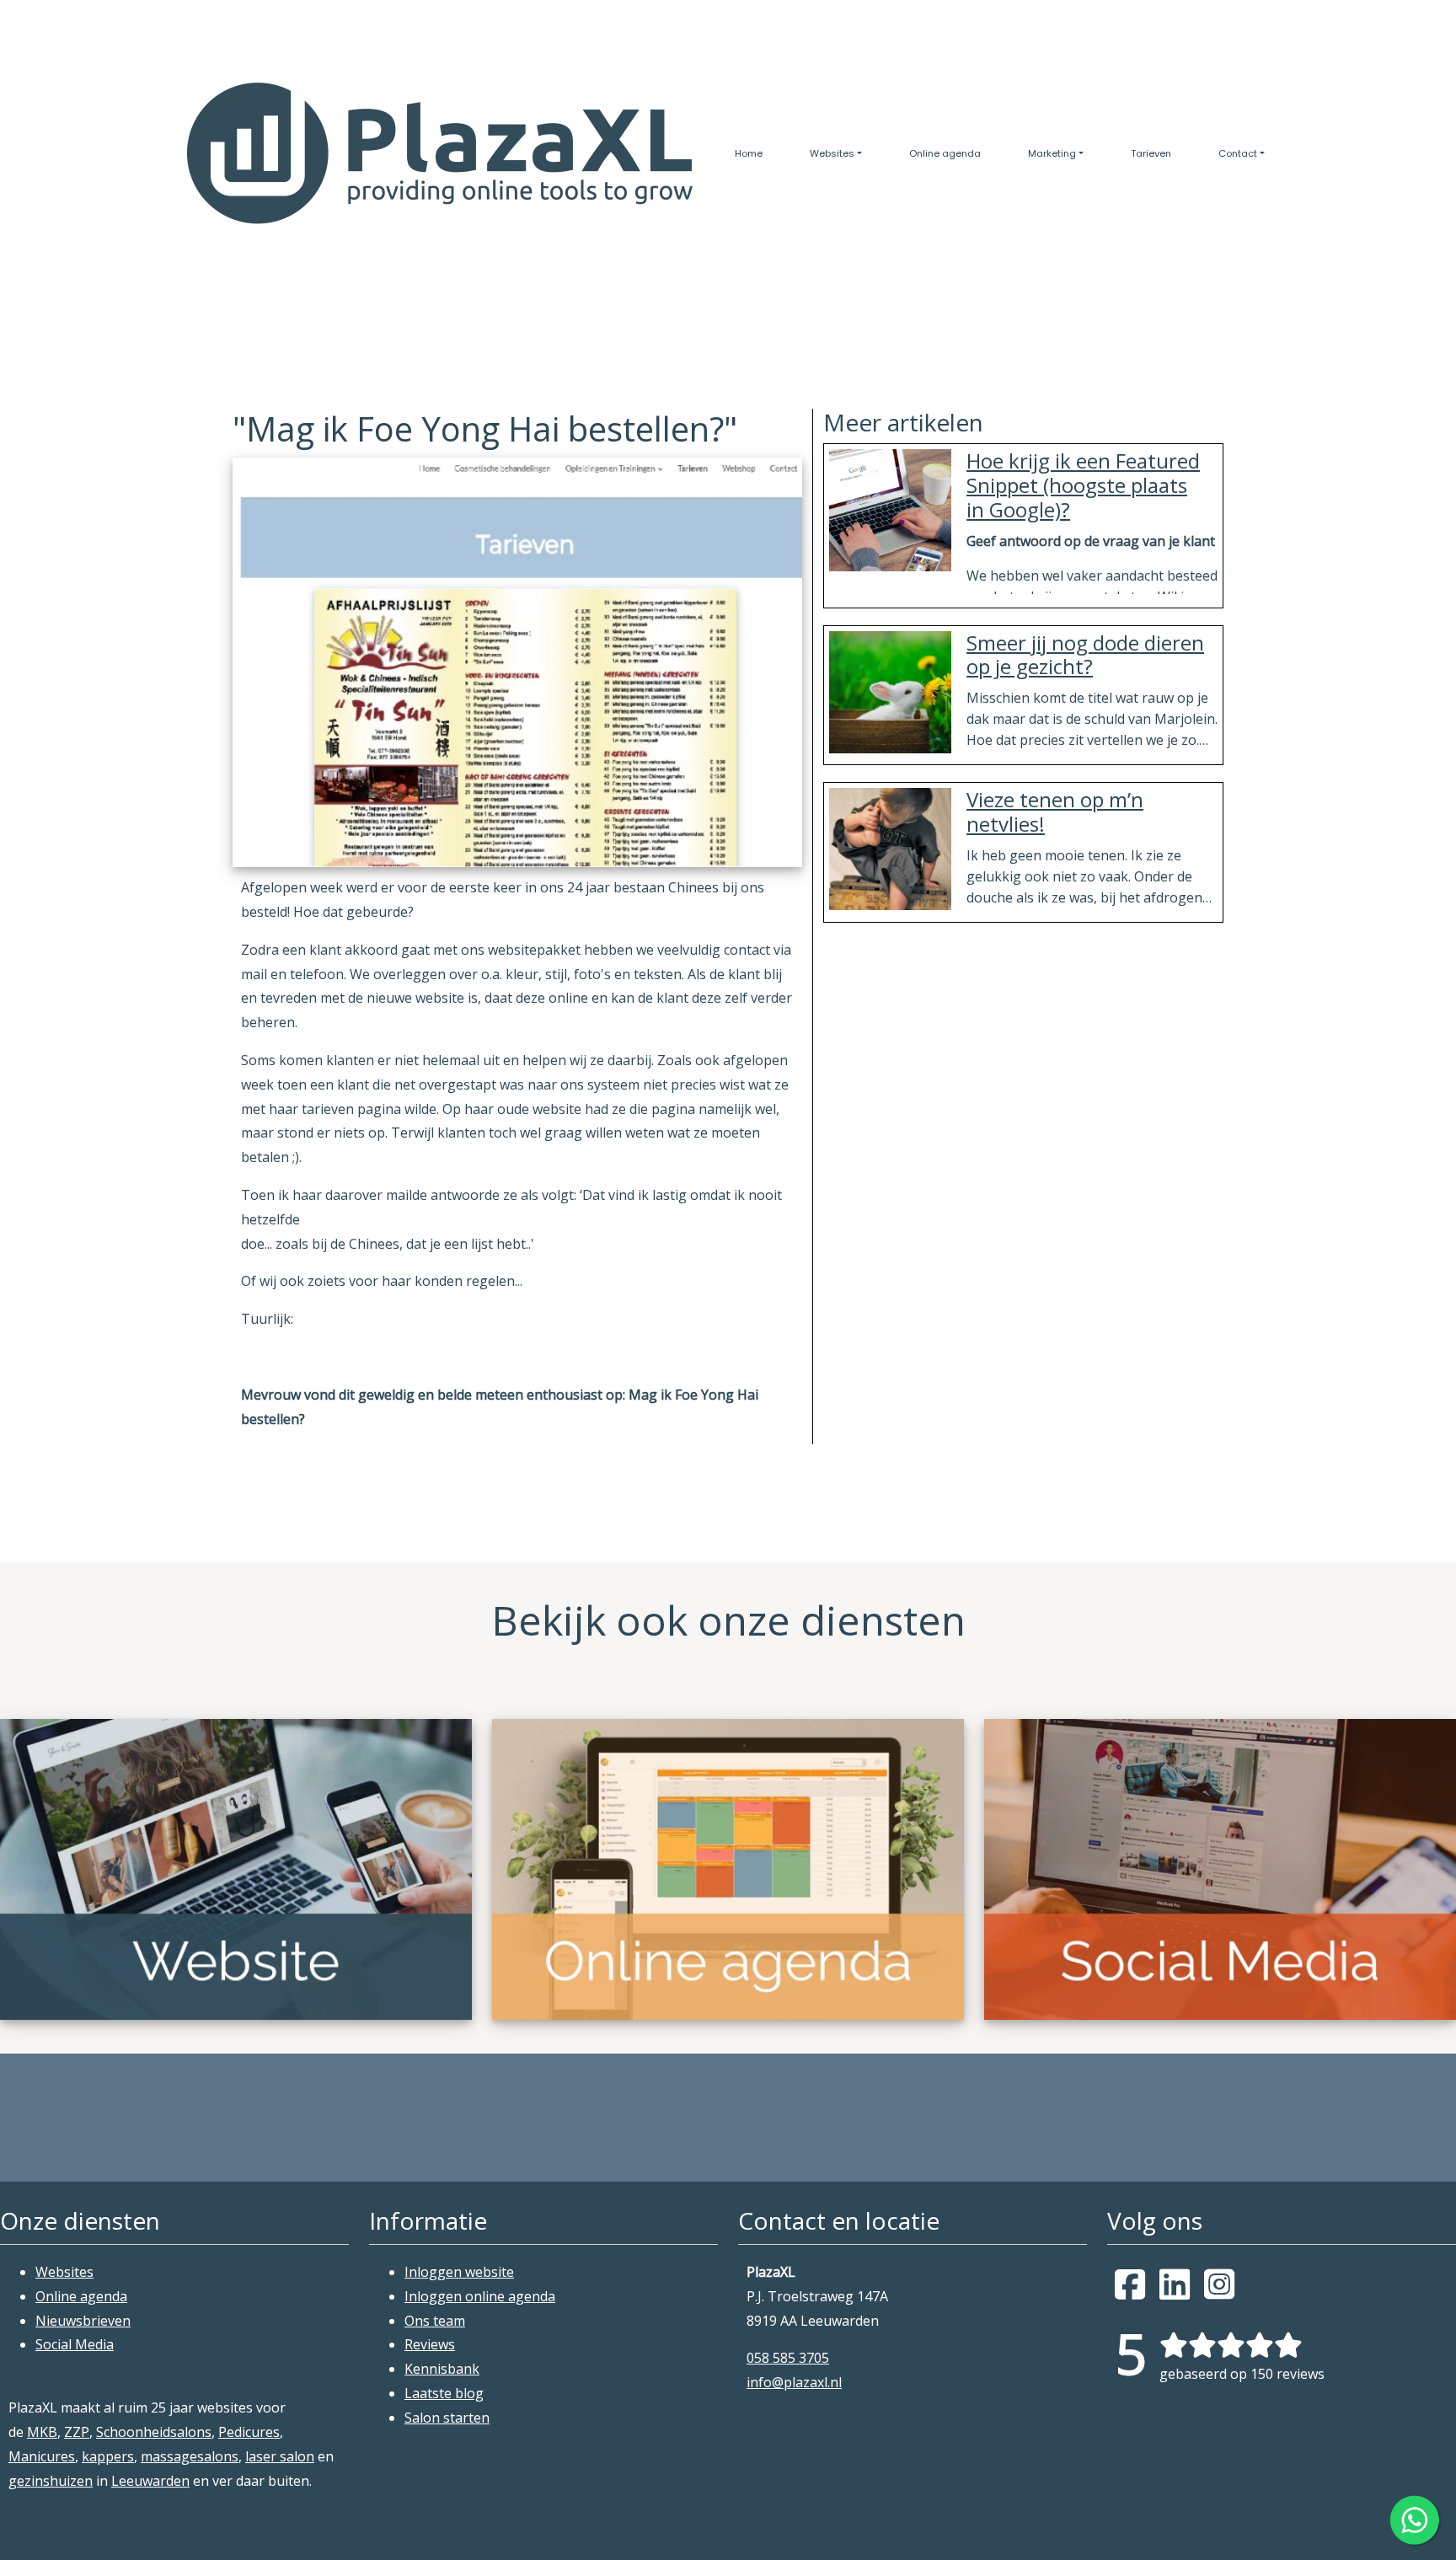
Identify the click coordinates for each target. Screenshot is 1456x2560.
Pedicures (249, 2432)
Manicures (42, 2456)
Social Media (75, 2344)
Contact (1238, 153)
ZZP (77, 2432)
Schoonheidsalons (154, 2432)
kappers (108, 2456)
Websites (832, 153)
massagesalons (190, 2456)
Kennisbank (442, 2369)
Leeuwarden (150, 2481)
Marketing (1052, 153)
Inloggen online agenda (480, 2296)
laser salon (280, 2456)
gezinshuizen (51, 2481)
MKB (42, 2432)
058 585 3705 (788, 2358)
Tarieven (1151, 153)
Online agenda (945, 153)
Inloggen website (459, 2272)
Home (749, 153)
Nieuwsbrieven (83, 2321)
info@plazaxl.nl (794, 2382)
